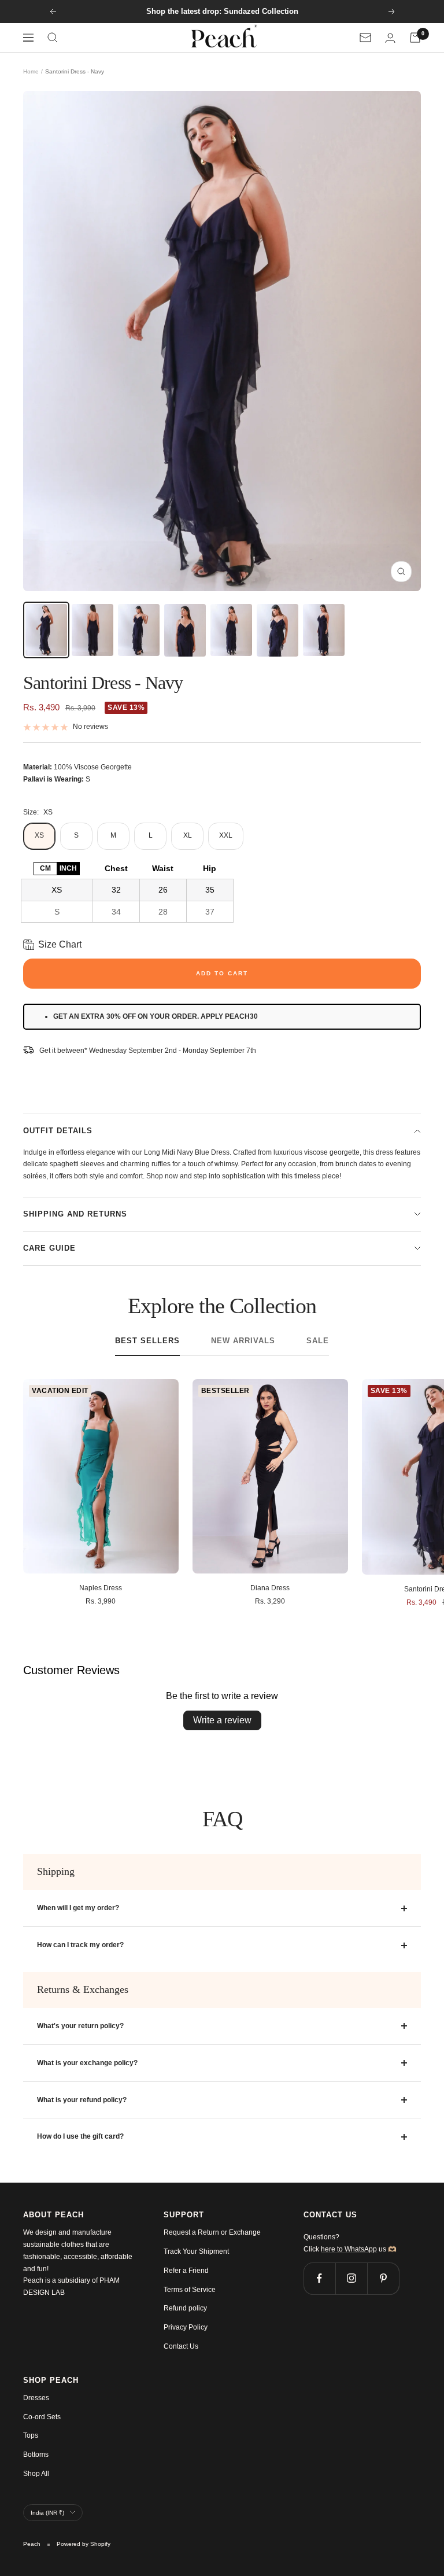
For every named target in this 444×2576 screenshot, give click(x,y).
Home (31, 71)
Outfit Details (58, 1131)
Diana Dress (270, 1588)
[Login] (390, 38)
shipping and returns (75, 1214)
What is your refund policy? (82, 2100)
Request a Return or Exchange (212, 2232)
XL (188, 835)
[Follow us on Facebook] (319, 2278)
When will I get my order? (78, 1908)
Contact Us (181, 2346)
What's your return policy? (80, 2026)
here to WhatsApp (349, 2249)
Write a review (222, 1720)
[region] (127, 890)
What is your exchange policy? (87, 2063)
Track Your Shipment (196, 2251)
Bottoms (36, 2455)
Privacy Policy (186, 2327)
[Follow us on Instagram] (351, 2278)
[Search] (53, 38)
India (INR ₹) (47, 2513)
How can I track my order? (80, 1945)
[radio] (45, 869)
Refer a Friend (186, 2271)
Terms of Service (190, 2290)
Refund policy (185, 2308)
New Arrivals (243, 1341)
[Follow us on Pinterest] (383, 2278)
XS (39, 835)
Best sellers (147, 1341)
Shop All (36, 2474)
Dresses (36, 2398)
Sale (318, 1341)
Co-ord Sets (42, 2417)
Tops (31, 2435)
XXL (226, 835)
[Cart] (415, 38)
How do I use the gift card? (80, 2136)
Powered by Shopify (84, 2544)
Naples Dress (101, 1588)
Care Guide (49, 1248)
